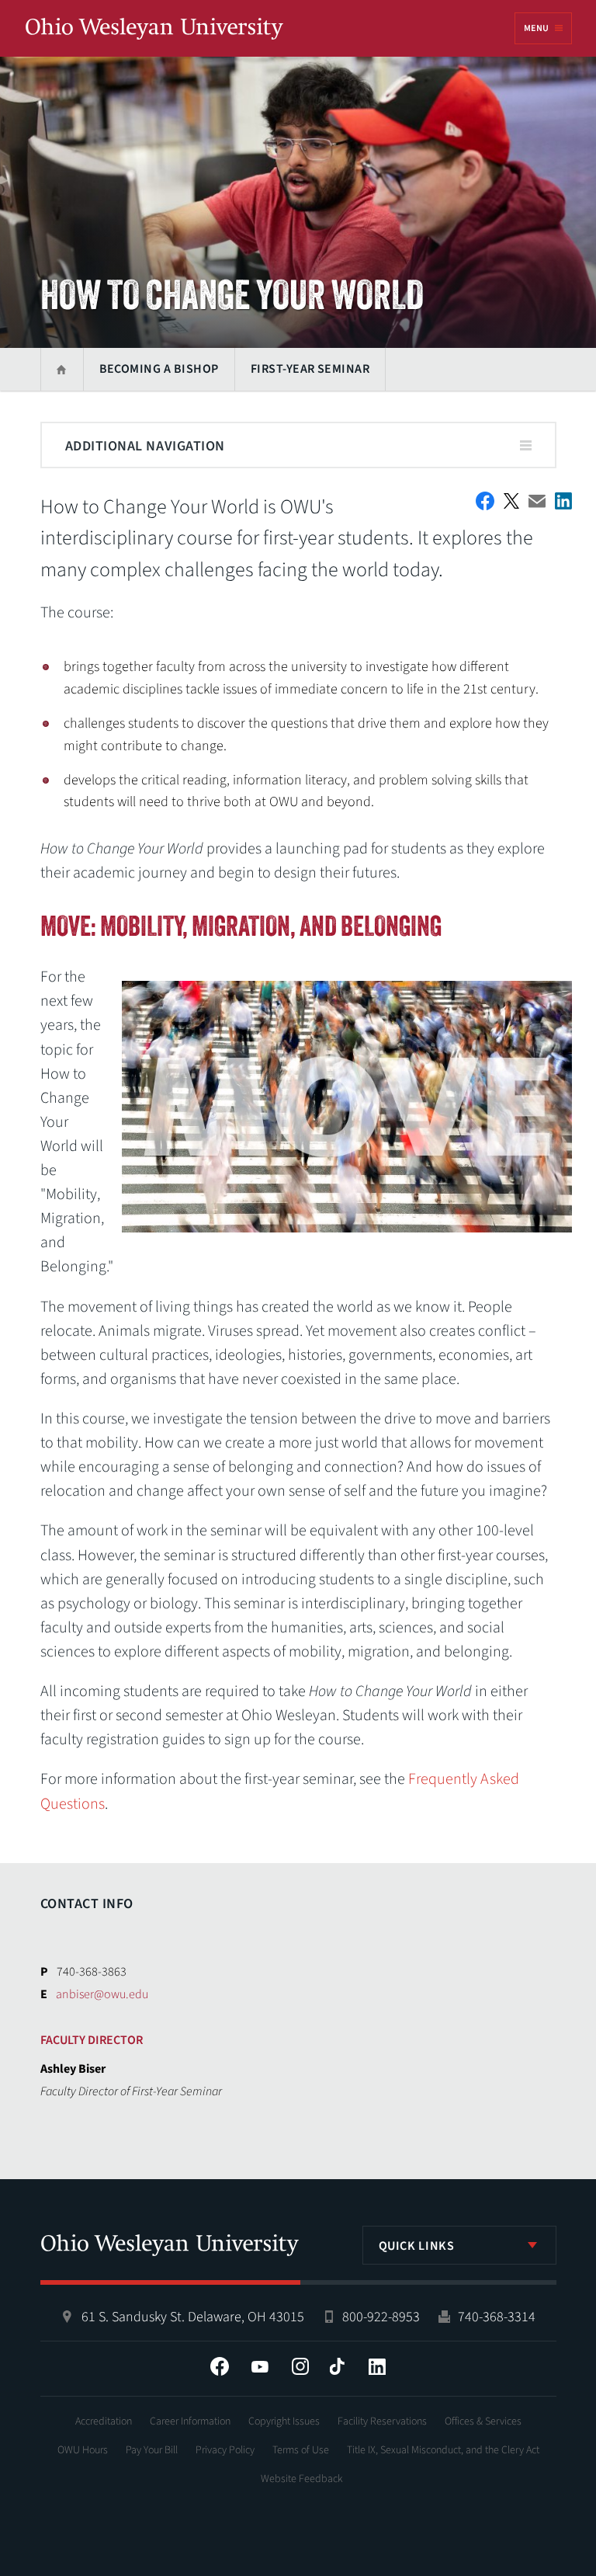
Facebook (220, 2366)
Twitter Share (511, 501)
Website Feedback (302, 2479)
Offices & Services (483, 2421)
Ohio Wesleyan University (154, 30)
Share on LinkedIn (563, 501)
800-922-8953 (381, 2317)
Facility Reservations (382, 2421)
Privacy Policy (225, 2450)
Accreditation (104, 2421)
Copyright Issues (284, 2421)
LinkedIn (377, 2366)
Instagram (300, 2366)
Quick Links (417, 2246)
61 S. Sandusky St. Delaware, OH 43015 (193, 2317)
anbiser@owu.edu (102, 1994)
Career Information (190, 2421)
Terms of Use (301, 2450)
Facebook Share (485, 501)
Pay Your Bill (152, 2450)
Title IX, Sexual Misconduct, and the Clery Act (443, 2450)
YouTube (260, 2366)
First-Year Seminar (310, 369)
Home (62, 369)
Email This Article (537, 501)
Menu (536, 28)
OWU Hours (83, 2450)
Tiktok (337, 2366)
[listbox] (459, 2245)
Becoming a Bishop (159, 369)
